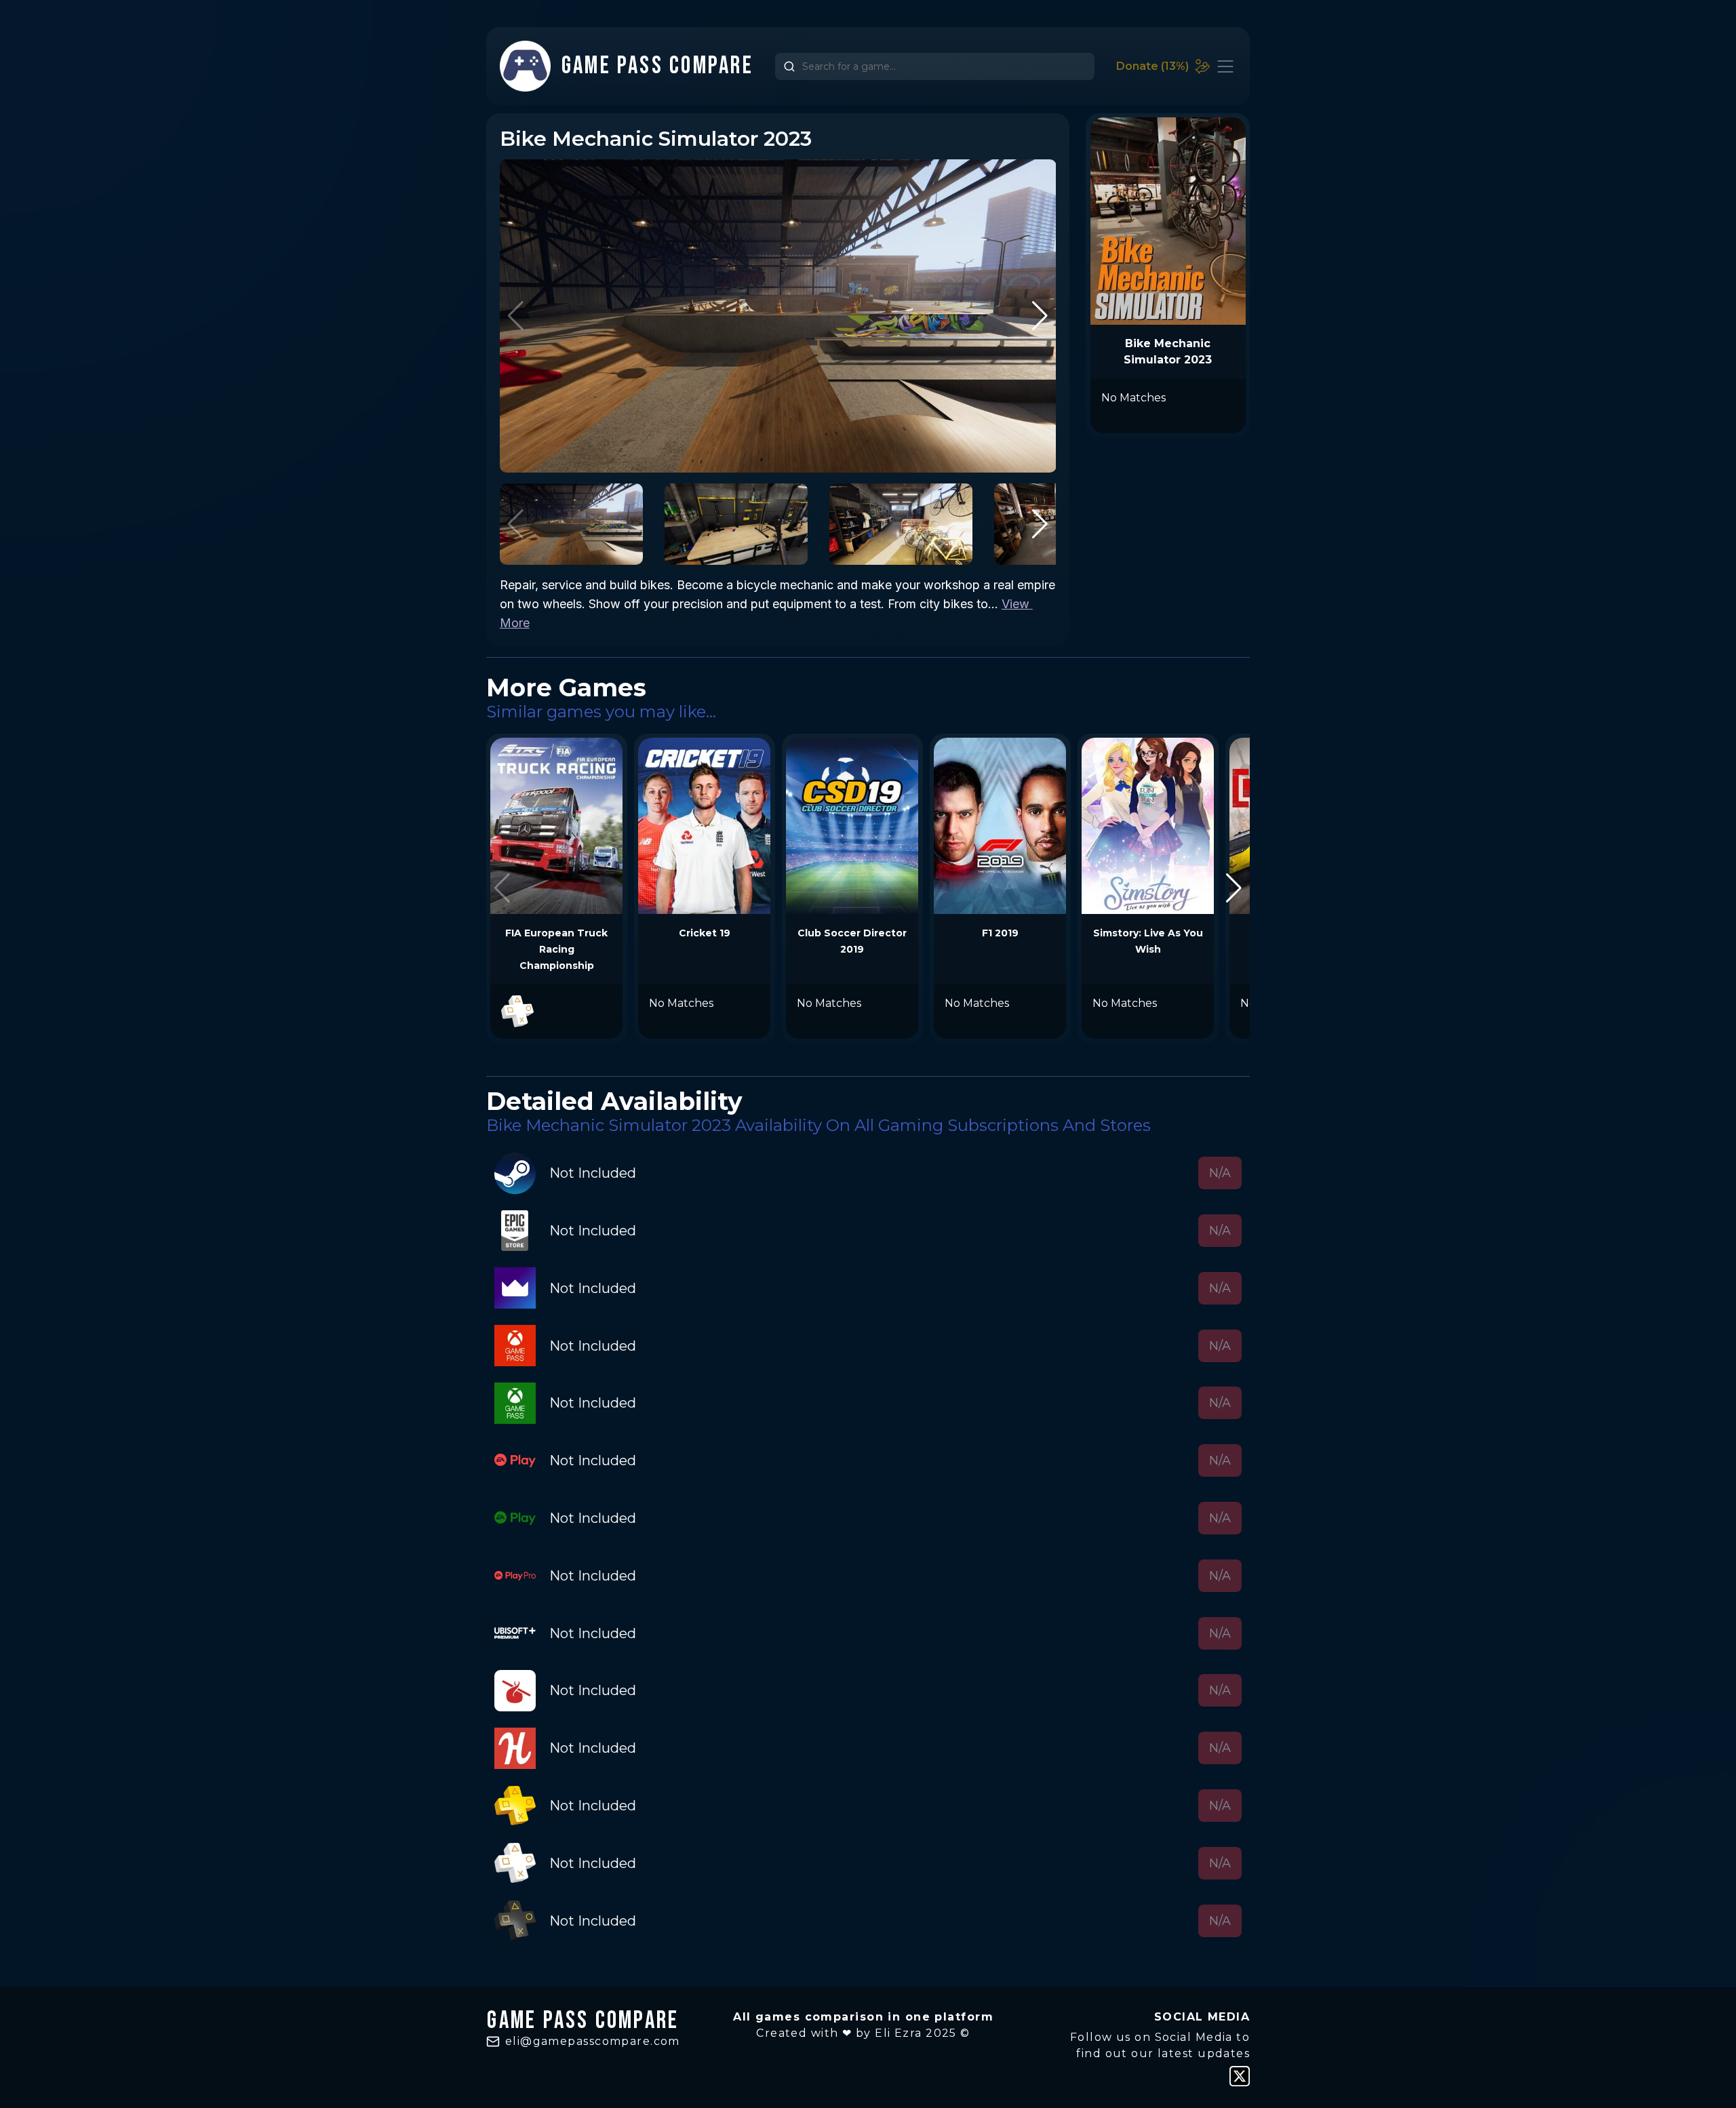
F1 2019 (1000, 933)
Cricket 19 (705, 933)
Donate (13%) (1152, 66)
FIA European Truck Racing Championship (556, 949)
